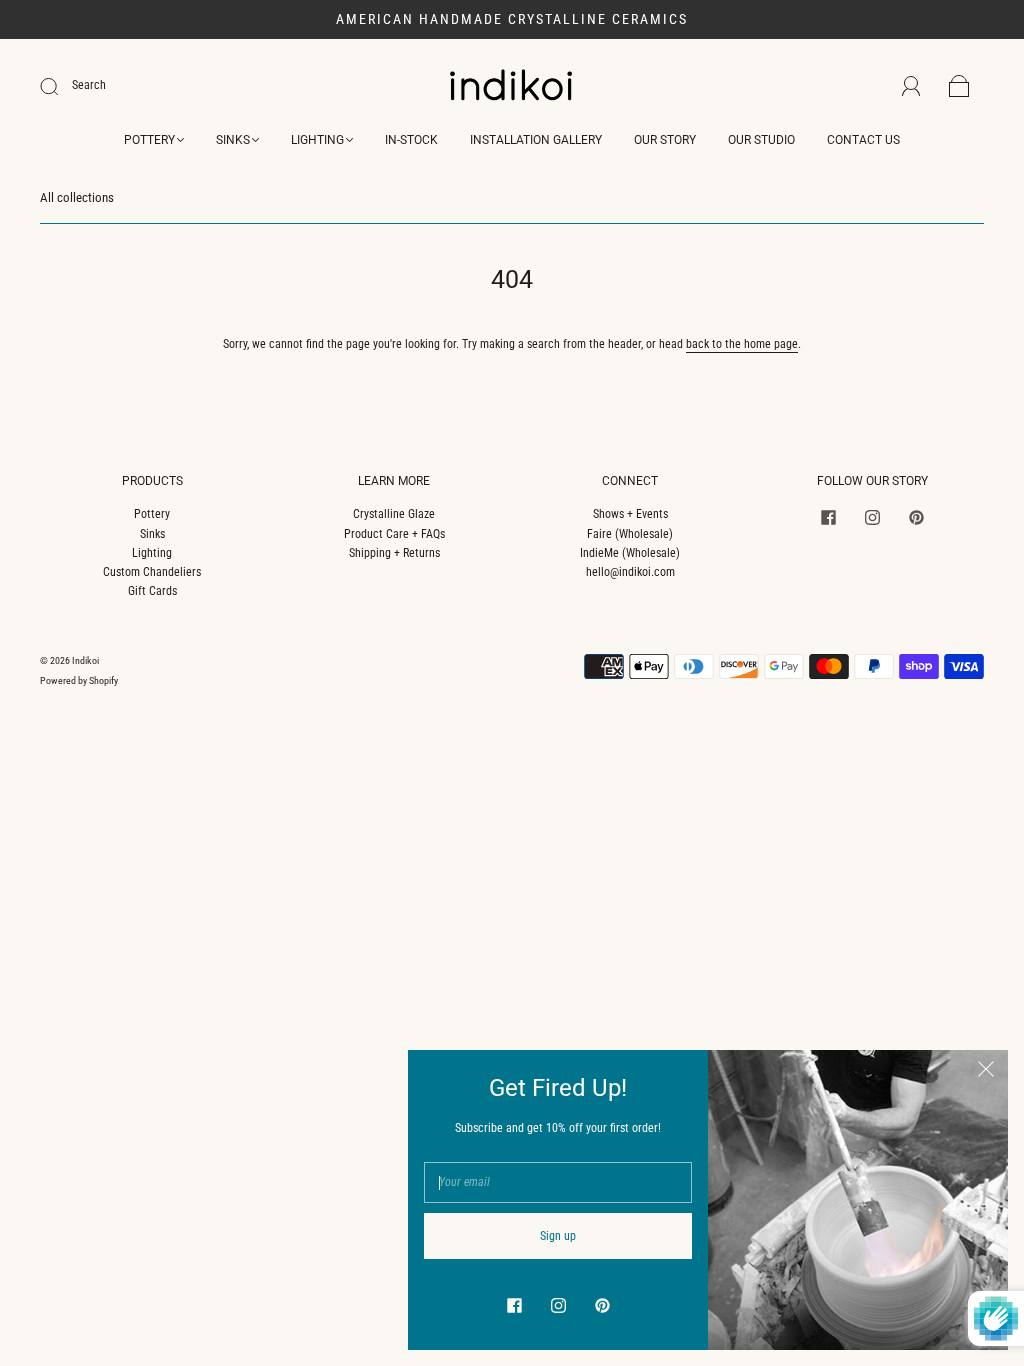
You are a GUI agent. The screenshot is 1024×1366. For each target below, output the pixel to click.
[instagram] (872, 517)
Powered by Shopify (79, 680)
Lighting (152, 553)
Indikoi (85, 660)
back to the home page (742, 344)
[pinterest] (916, 517)
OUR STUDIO (761, 140)
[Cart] (959, 87)
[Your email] (558, 1182)
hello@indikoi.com (630, 572)
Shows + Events (630, 514)
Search (89, 85)
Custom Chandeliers (152, 572)
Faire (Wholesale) (630, 534)
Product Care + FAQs (394, 534)
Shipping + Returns (394, 553)
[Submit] (62, 86)
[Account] (911, 86)
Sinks (152, 534)
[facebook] (828, 517)
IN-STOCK (411, 140)
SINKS (233, 140)
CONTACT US (863, 140)
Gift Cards (152, 591)
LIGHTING (317, 140)
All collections (77, 197)
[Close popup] (986, 1072)
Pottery (152, 514)
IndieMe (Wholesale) (630, 553)
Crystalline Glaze (394, 514)
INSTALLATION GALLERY (536, 140)
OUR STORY (665, 140)
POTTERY (149, 140)
